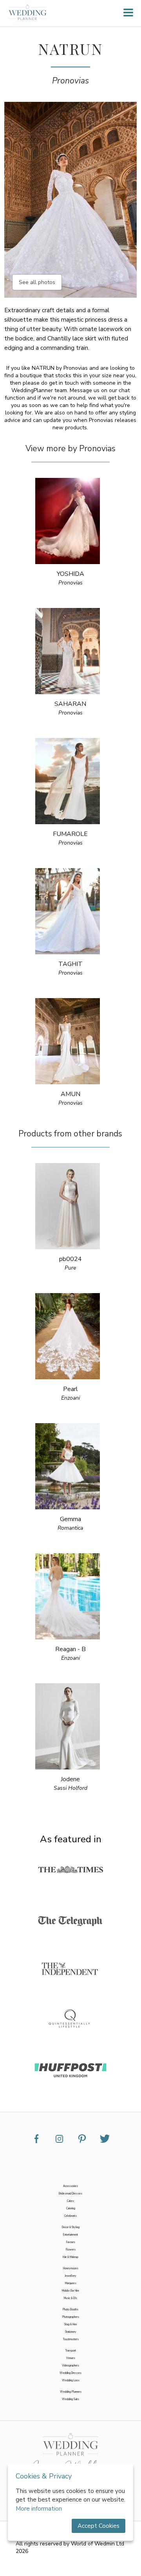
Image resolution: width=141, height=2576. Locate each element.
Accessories (70, 2186)
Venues (71, 2358)
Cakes (70, 2201)
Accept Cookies (99, 2526)
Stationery (71, 2332)
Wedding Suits (70, 2399)
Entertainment (70, 2235)
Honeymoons (71, 2268)
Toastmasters (71, 2339)
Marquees (71, 2283)
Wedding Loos (71, 2380)
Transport (70, 2351)
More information (39, 2509)
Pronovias (70, 81)
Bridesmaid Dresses (70, 2193)
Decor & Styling (71, 2227)
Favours (71, 2242)
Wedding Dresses (70, 2373)
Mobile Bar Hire (70, 2291)
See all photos (37, 282)
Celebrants (70, 2216)
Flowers (71, 2249)
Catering (71, 2208)
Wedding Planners (71, 2392)
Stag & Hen (70, 2324)
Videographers (70, 2365)
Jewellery (70, 2276)
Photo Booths (70, 2309)
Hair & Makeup (70, 2257)
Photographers (71, 2317)
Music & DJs (70, 2298)
